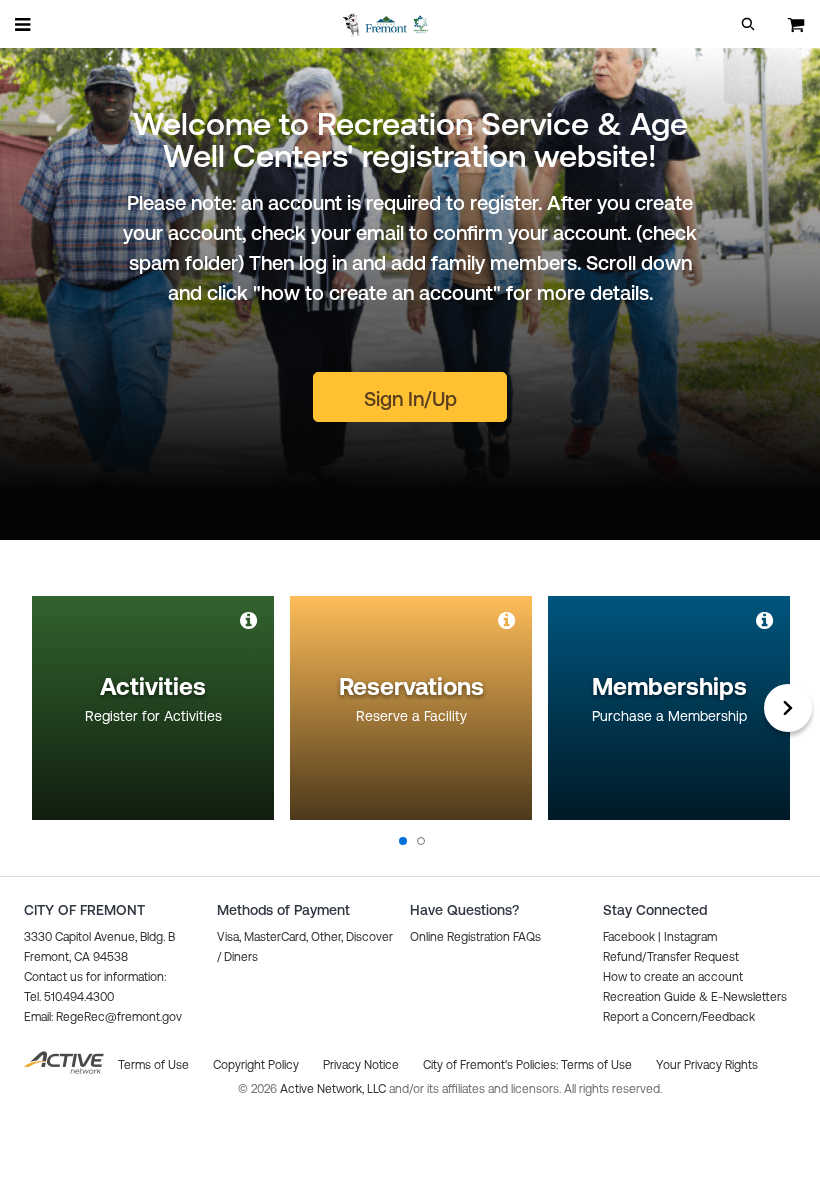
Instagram (690, 937)
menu (24, 24)
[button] (748, 24)
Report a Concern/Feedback (679, 1017)
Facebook (629, 937)
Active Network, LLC (334, 1089)
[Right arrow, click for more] (788, 708)
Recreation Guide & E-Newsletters (695, 997)
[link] (250, 620)
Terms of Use (596, 1065)
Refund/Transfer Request (671, 957)
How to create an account (673, 977)
